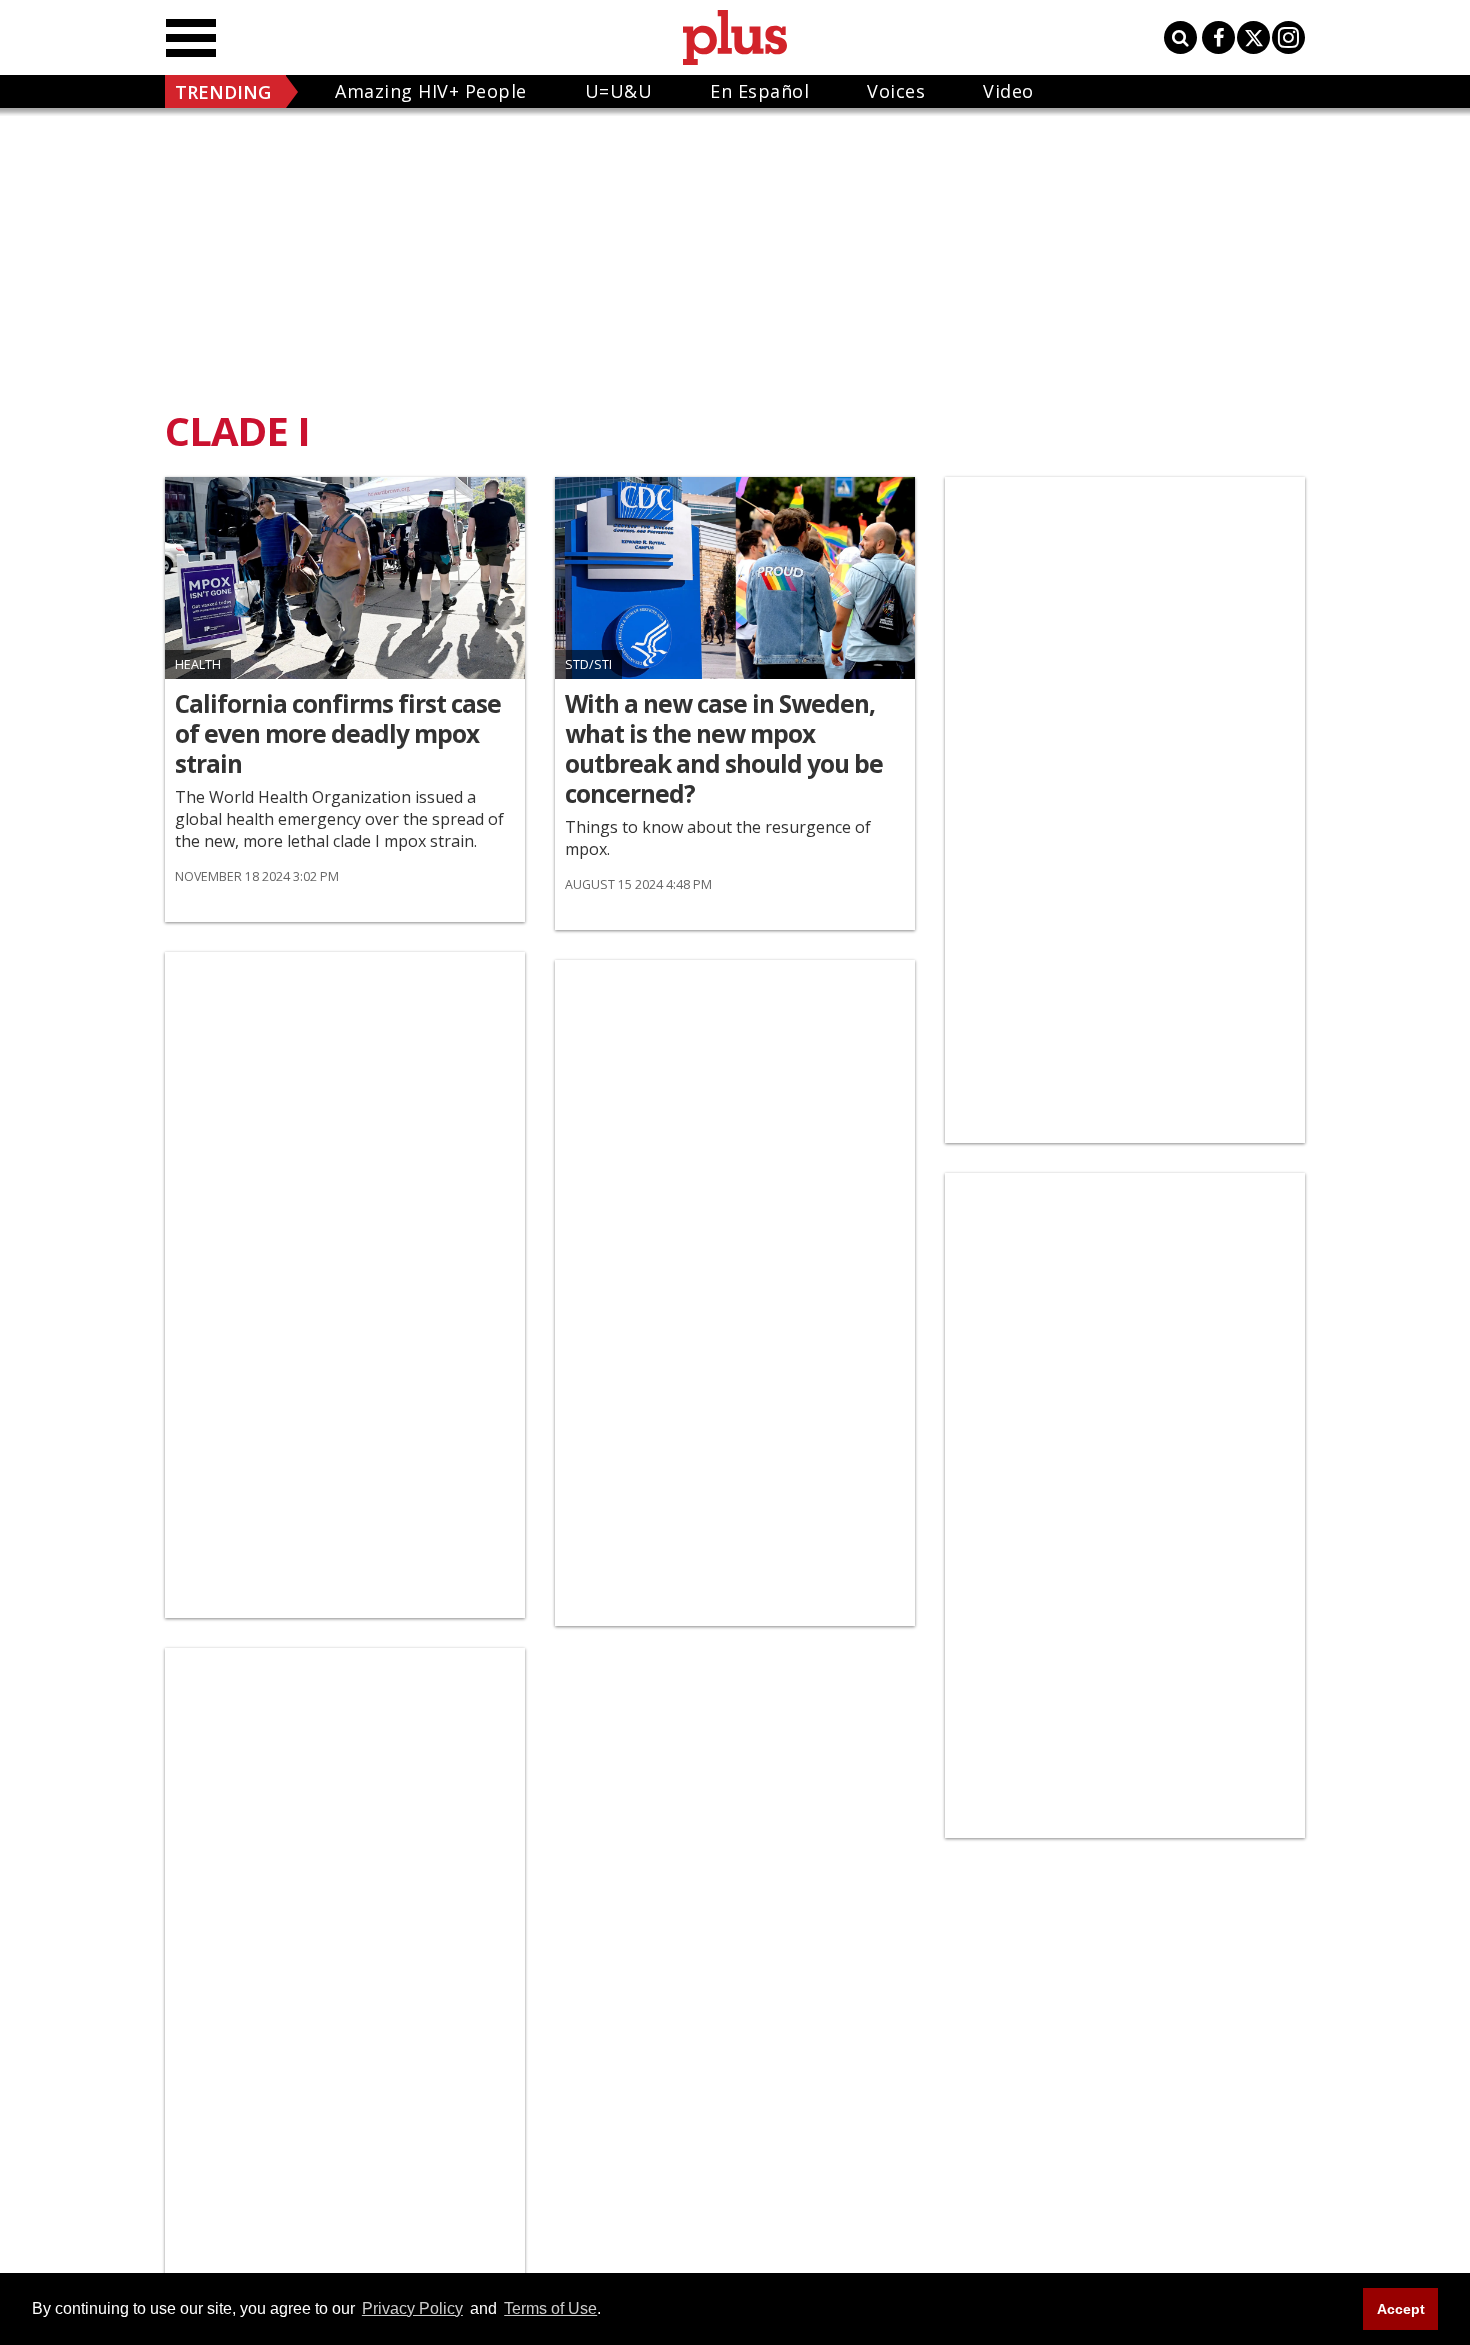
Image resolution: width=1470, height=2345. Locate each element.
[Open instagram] (1288, 37)
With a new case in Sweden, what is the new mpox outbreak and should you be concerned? (724, 749)
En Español (759, 91)
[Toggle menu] (191, 38)
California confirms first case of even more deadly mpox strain (338, 734)
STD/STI (588, 664)
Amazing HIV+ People (431, 91)
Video (1008, 91)
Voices (896, 91)
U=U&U (619, 91)
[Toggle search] (1180, 37)
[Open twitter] (1253, 37)
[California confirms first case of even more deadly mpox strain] (345, 578)
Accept (1401, 2309)
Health (198, 664)
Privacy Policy (412, 2308)
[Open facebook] (1218, 37)
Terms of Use (550, 2308)
